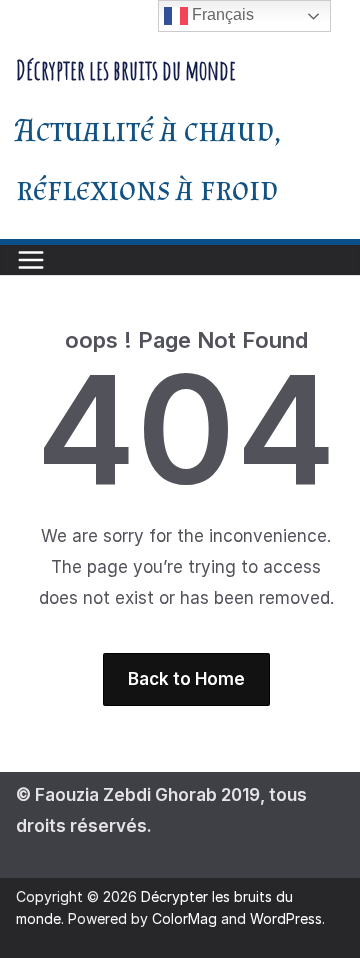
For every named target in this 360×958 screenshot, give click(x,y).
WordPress (286, 918)
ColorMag (184, 918)
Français (221, 14)
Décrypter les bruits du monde (126, 70)
